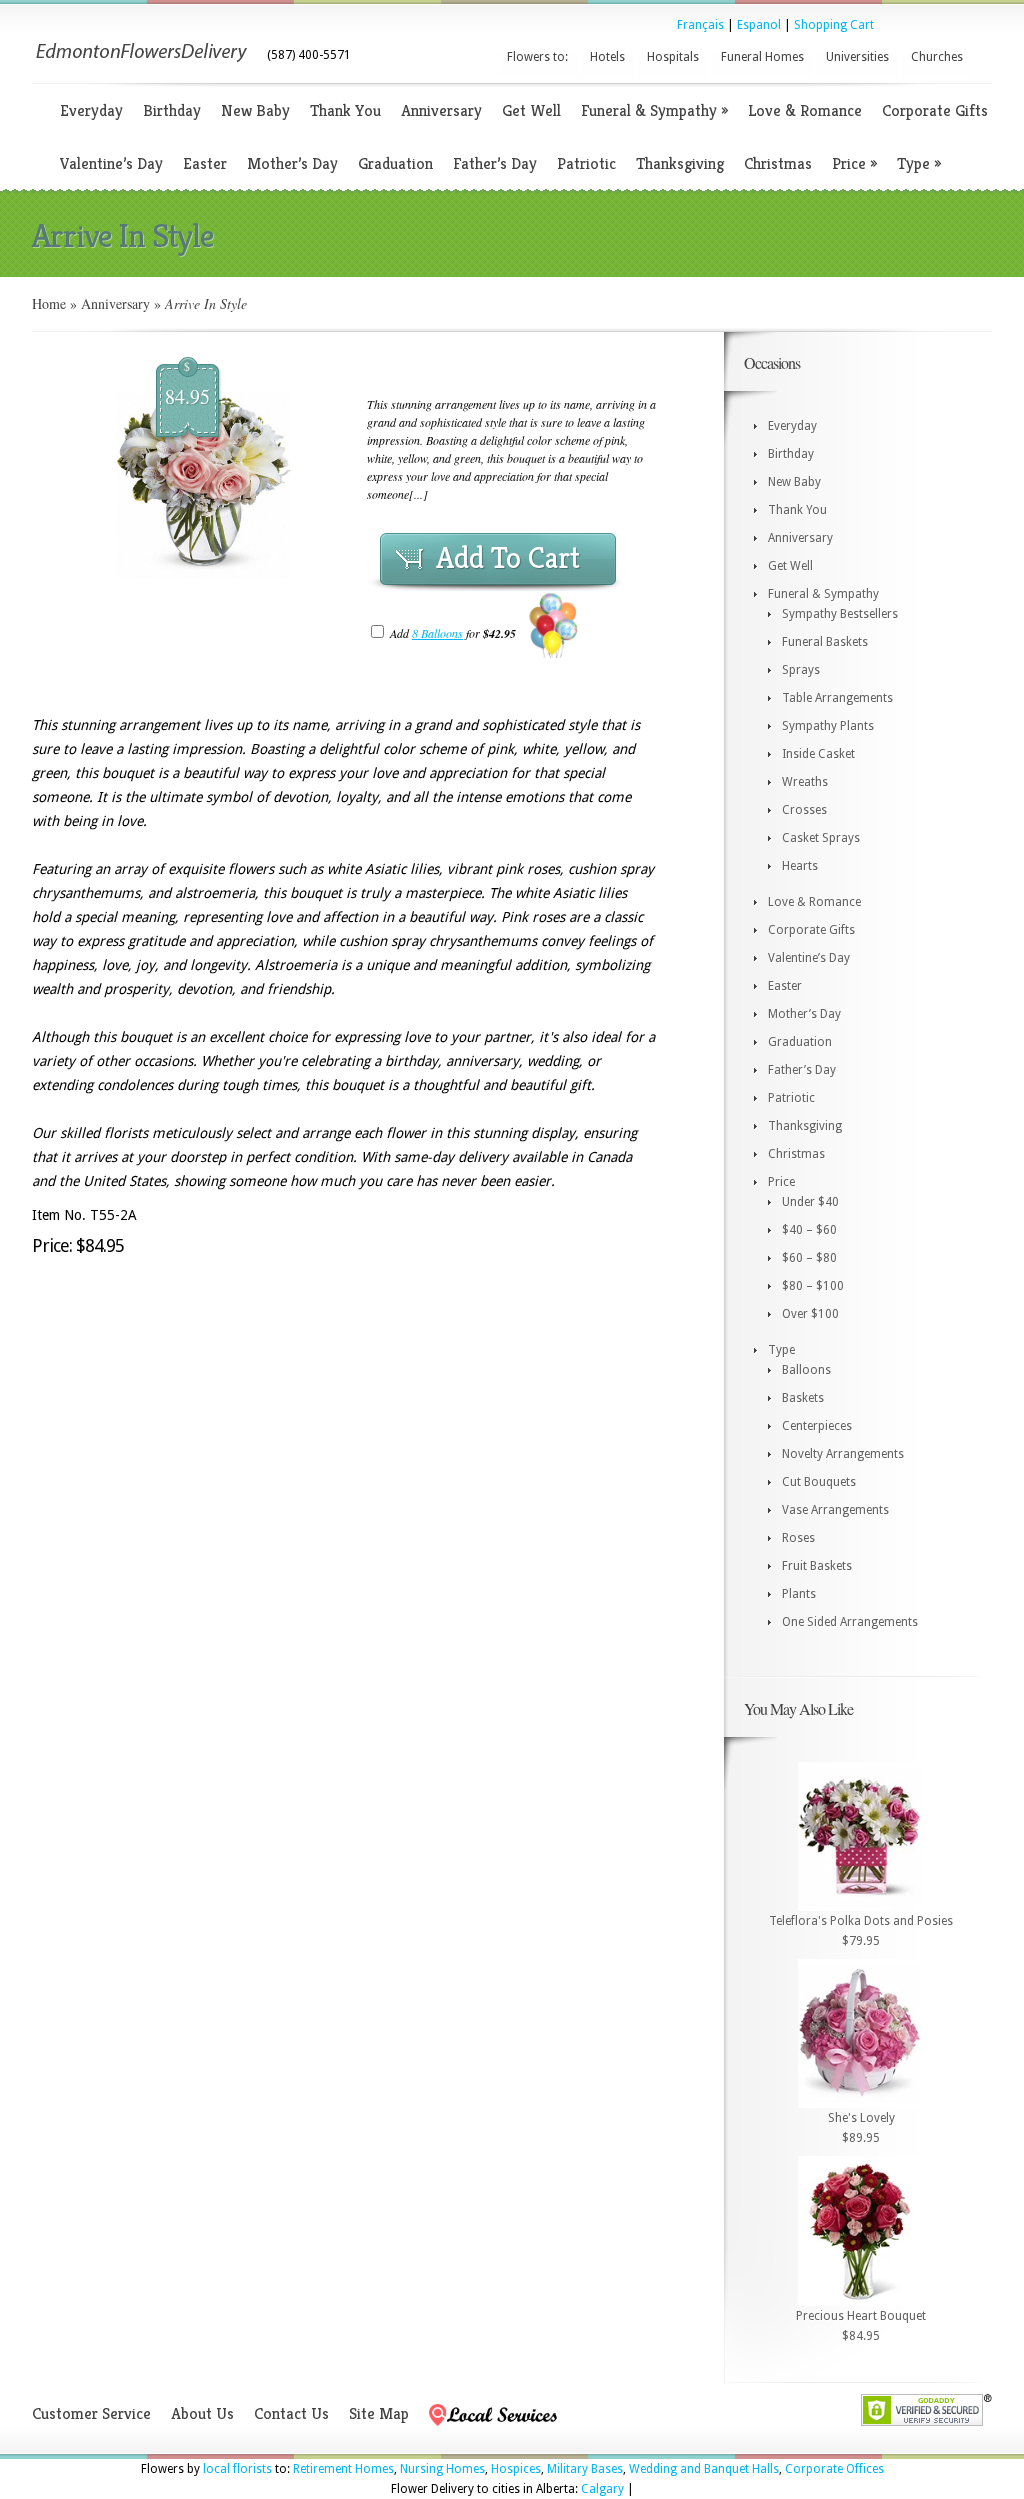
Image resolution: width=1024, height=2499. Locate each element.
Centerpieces (817, 1426)
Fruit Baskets (817, 1566)
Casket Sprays (821, 838)
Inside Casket (818, 754)
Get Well (531, 110)
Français (700, 25)
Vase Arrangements (835, 1510)
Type (919, 163)
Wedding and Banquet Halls (704, 2469)
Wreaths (805, 782)
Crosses (804, 810)
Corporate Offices (834, 2469)
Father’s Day (495, 163)
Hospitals (673, 57)
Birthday (172, 110)
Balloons (806, 1370)
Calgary (602, 2489)
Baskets (803, 1398)
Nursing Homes (442, 2469)
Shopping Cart (834, 25)
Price (854, 163)
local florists (237, 2469)
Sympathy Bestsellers (840, 614)
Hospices (516, 2469)
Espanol (759, 25)
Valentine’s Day (111, 163)
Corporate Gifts (935, 110)
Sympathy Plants (828, 726)
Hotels (607, 57)
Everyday (91, 110)
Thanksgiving (680, 163)
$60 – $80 (809, 1258)
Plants (799, 1594)
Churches (937, 57)
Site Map (379, 2413)
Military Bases (585, 2469)
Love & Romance (805, 110)
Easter (205, 163)
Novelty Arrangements (843, 1454)
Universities (857, 57)
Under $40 (810, 1202)
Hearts (800, 866)
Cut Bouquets (819, 1482)
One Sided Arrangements (850, 1622)
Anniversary (441, 110)
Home (49, 303)
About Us (202, 2413)
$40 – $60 (809, 1230)
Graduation (395, 163)
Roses (798, 1538)
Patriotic (586, 163)
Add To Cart (508, 558)
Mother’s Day (292, 163)
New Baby (255, 110)
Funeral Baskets (825, 642)
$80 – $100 (813, 1286)
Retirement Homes (343, 2469)
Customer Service (91, 2413)
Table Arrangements (837, 698)
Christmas (778, 163)
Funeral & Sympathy (654, 110)
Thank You (345, 110)
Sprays (801, 670)
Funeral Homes (762, 57)
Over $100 (810, 1314)
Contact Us (291, 2413)
